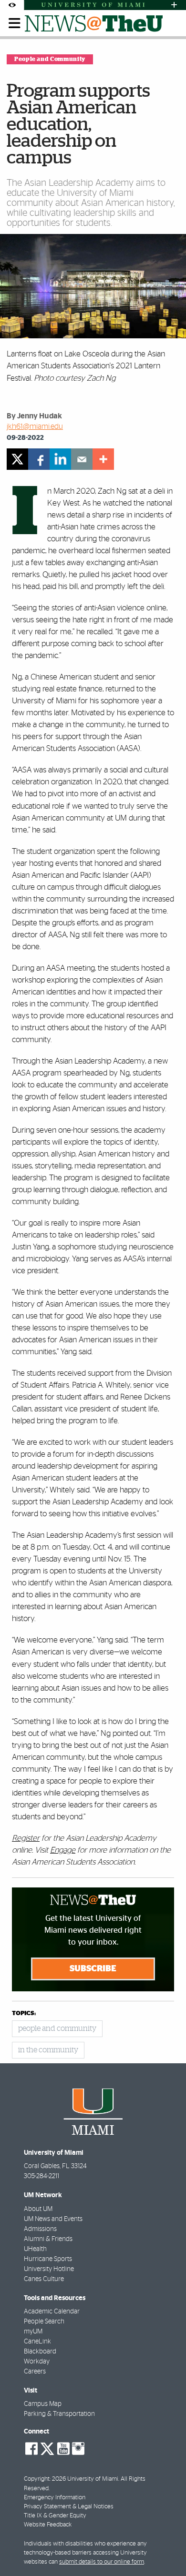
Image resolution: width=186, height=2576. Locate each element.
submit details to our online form (102, 2562)
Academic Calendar (52, 2312)
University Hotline (49, 2269)
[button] (166, 2550)
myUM (33, 2332)
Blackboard (40, 2352)
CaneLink (37, 2342)
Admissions (40, 2229)
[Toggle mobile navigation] (15, 23)
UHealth (35, 2249)
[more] (103, 459)
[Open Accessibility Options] (12, 5)
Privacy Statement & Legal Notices (69, 2507)
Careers (35, 2372)
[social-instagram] (78, 2449)
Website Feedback (48, 2525)
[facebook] (39, 459)
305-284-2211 (41, 2176)
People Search (44, 2322)
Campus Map (43, 2404)
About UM (38, 2209)
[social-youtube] (63, 2449)
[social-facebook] (31, 2449)
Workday (37, 2362)
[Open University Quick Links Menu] (174, 5)
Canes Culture (44, 2279)
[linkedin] (60, 459)
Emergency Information (55, 2498)
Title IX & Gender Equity (55, 2516)
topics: (24, 2013)
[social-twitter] (47, 2448)
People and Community (50, 59)
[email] (82, 459)
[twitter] (17, 459)
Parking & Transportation (59, 2414)
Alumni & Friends (48, 2239)
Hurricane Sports (48, 2259)
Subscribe (93, 1969)
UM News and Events (53, 2219)
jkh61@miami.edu (35, 426)
